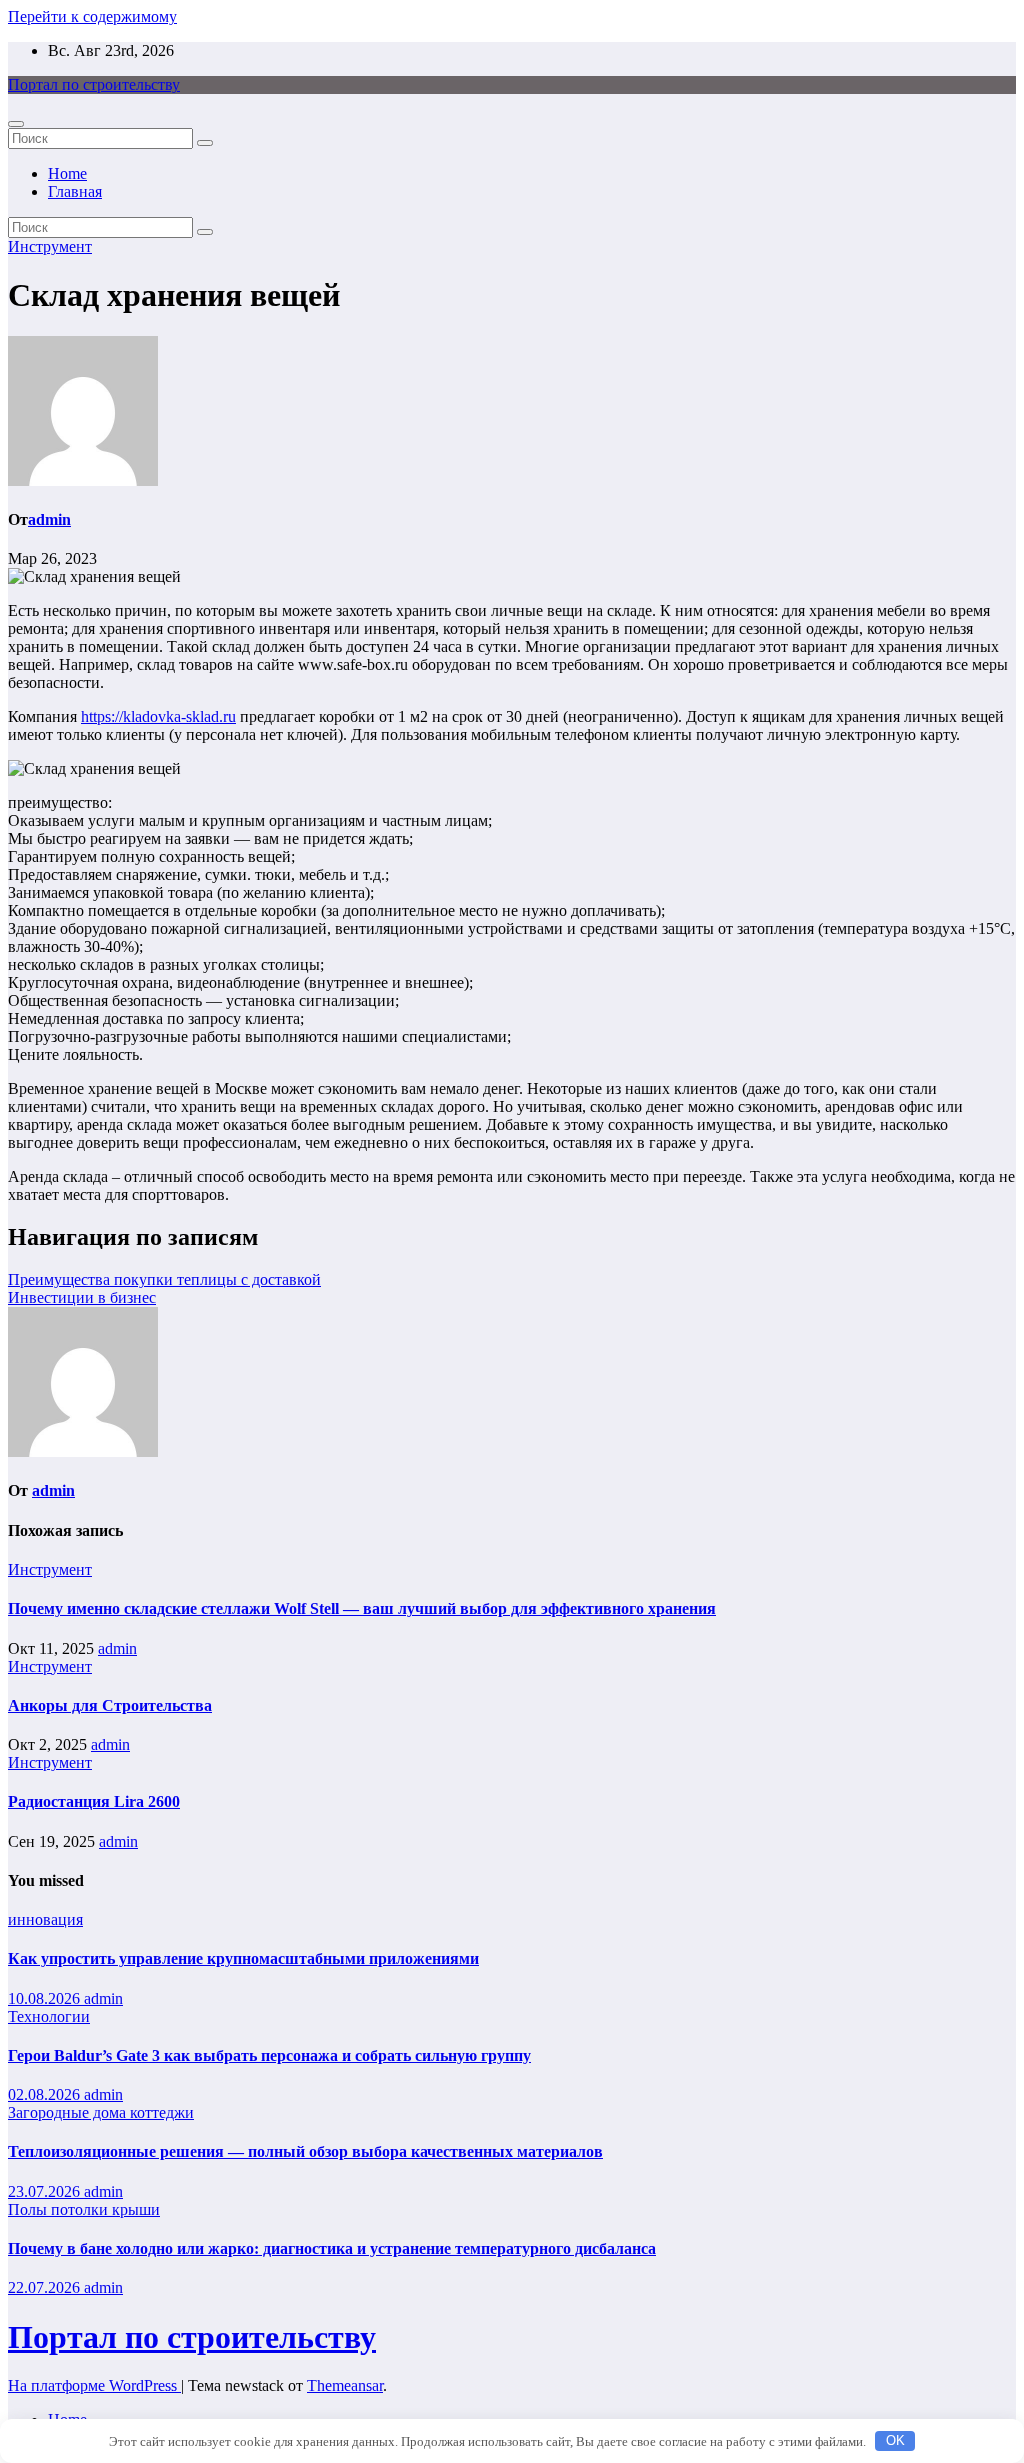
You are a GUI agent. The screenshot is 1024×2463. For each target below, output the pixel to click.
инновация (45, 1919)
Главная (75, 191)
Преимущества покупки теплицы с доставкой (164, 1279)
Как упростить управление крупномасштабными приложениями (243, 1958)
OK (895, 2440)
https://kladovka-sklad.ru (158, 716)
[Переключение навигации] (16, 124)
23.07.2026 (46, 2191)
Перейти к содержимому (92, 16)
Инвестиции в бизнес (82, 1297)
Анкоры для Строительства (110, 1705)
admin (49, 519)
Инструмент (50, 246)
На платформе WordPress (94, 2385)
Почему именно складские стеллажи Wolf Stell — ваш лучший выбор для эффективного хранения (362, 1608)
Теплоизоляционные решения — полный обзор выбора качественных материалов (305, 2151)
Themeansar (345, 2385)
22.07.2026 (46, 2287)
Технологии (49, 2016)
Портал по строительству (94, 84)
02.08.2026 (46, 2094)
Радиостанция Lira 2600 (94, 1801)
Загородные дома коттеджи (101, 2112)
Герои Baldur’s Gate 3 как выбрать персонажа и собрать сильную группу (269, 2055)
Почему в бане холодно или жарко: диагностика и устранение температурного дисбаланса (332, 2248)
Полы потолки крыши (84, 2209)
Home (67, 173)
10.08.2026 (46, 1998)
